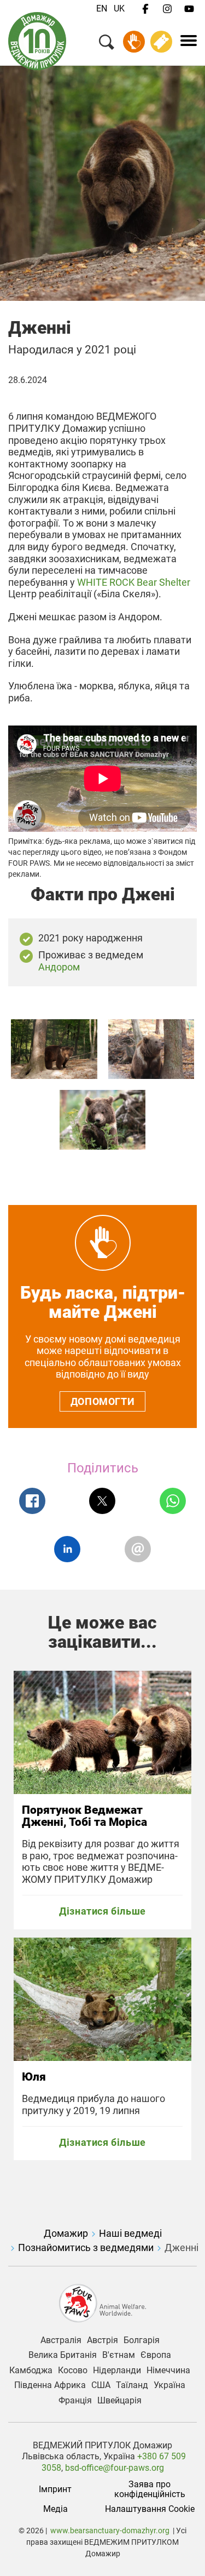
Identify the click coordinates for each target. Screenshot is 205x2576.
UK (119, 8)
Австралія (61, 2340)
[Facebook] (145, 9)
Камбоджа (31, 2371)
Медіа (55, 2509)
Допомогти (102, 1401)
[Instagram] (167, 9)
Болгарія (142, 2340)
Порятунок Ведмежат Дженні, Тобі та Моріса (84, 1816)
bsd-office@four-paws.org (115, 2468)
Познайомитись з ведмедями (86, 2247)
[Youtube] (189, 9)
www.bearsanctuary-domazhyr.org (110, 2531)
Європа (156, 2355)
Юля (34, 2077)
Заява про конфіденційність (150, 2489)
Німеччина (168, 2371)
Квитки (161, 42)
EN (102, 8)
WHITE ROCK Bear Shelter (134, 582)
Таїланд (132, 2385)
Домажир (66, 2233)
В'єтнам (119, 2355)
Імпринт (55, 2489)
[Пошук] (107, 44)
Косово (73, 2371)
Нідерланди (117, 2371)
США (101, 2385)
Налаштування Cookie (150, 2509)
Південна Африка (50, 2385)
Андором (60, 967)
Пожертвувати (134, 42)
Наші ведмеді (130, 2233)
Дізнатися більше (102, 1911)
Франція (75, 2401)
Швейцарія (119, 2401)
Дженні (181, 2247)
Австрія (102, 2340)
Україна (169, 2385)
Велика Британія (63, 2355)
